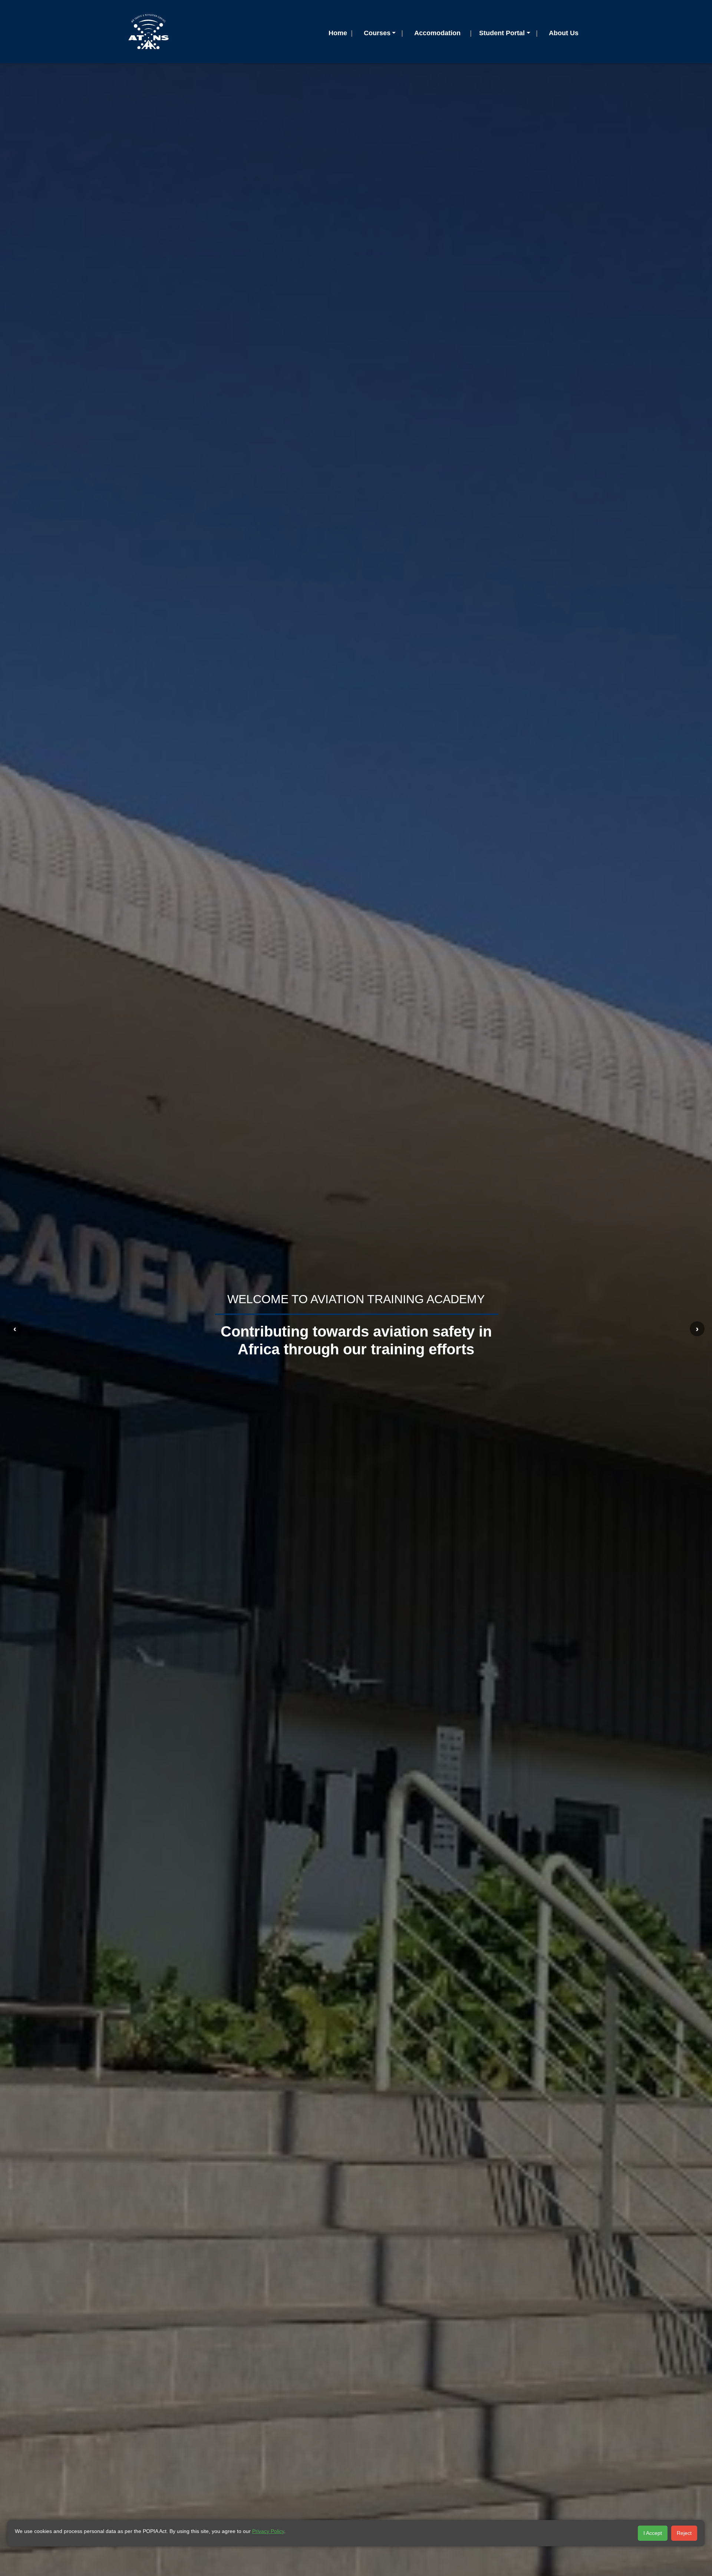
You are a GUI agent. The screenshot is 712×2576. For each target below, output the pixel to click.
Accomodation (437, 33)
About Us (564, 33)
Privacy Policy (268, 2531)
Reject (684, 2533)
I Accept (653, 2533)
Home (338, 33)
